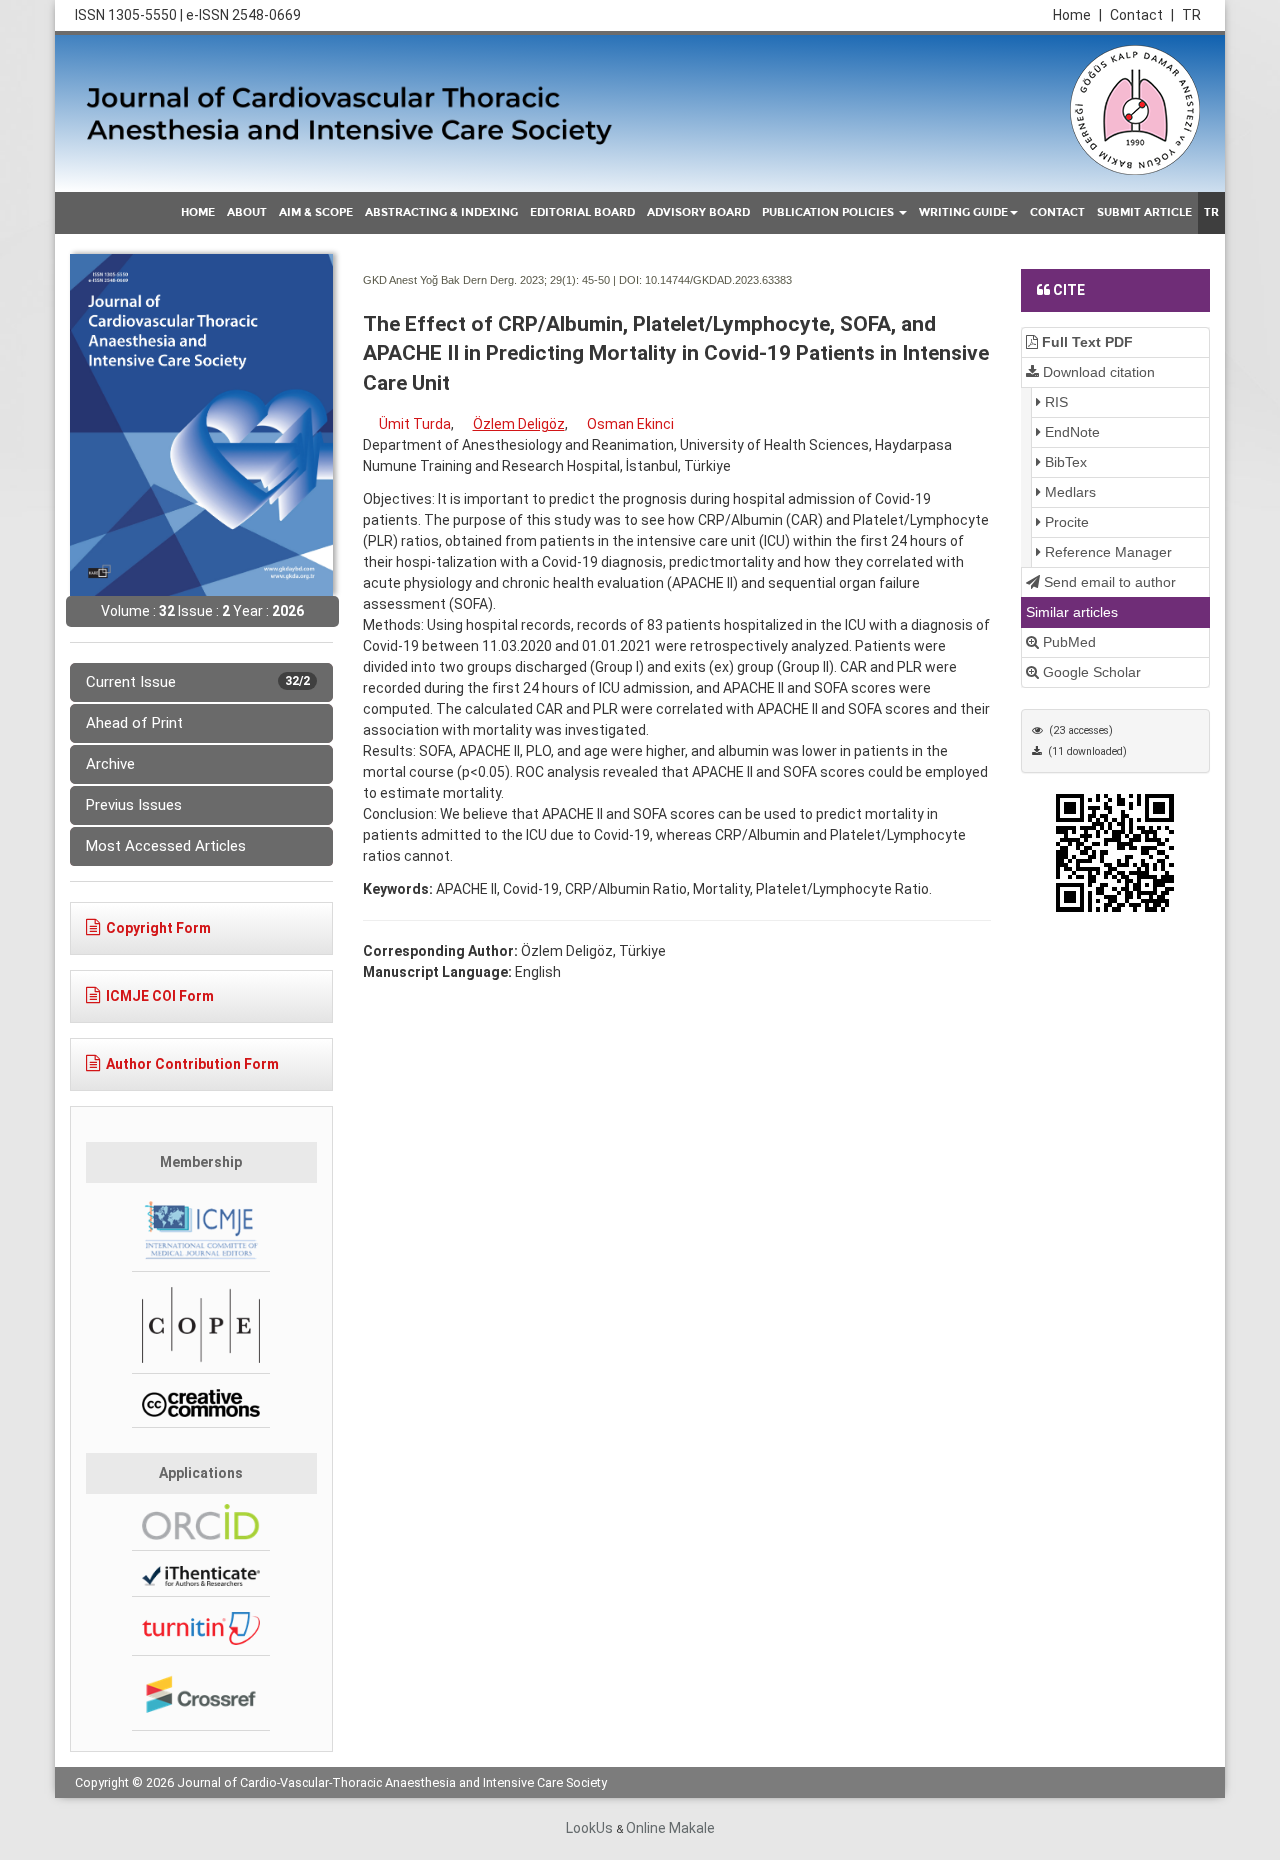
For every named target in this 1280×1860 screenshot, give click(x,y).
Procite (1065, 522)
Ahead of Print (134, 723)
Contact (1142, 15)
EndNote (1070, 432)
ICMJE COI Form (160, 996)
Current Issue (198, 682)
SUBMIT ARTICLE (1144, 212)
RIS (1054, 402)
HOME (198, 212)
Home (1077, 15)
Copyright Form (158, 928)
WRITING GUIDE (963, 212)
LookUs (589, 1828)
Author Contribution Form (192, 1064)
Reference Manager (1106, 552)
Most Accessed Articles (166, 846)
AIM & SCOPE (316, 212)
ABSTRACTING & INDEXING (441, 212)
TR (1191, 15)
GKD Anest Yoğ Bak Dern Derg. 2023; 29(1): (471, 280)
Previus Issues (134, 805)
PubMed (1067, 642)
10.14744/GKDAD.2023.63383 (718, 280)
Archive (110, 764)
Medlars (1068, 492)
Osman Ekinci (630, 424)
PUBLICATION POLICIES (829, 212)
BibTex (1064, 462)
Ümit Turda (415, 424)
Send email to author (1108, 582)
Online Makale (670, 1828)
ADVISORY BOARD (698, 212)
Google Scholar (1090, 672)
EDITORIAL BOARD (582, 212)
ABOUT (247, 212)
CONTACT (1057, 212)
